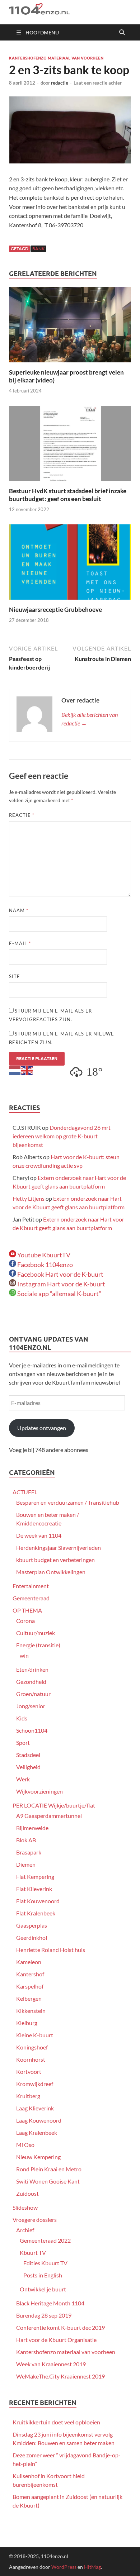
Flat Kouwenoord (38, 1901)
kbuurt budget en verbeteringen (55, 1560)
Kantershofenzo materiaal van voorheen (56, 58)
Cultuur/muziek (36, 1633)
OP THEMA (27, 1610)
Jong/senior (31, 1706)
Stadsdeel (28, 1755)
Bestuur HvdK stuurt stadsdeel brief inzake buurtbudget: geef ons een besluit (68, 495)
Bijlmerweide (32, 1828)
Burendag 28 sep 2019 (44, 2315)
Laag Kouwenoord (39, 2120)
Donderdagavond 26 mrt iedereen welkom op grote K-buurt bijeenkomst (62, 1136)
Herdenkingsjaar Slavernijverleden (59, 1547)
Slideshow (25, 2207)
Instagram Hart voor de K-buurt (61, 1284)
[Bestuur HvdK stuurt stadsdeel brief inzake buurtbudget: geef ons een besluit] (70, 446)
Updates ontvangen (42, 1428)
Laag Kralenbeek (37, 2132)
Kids (22, 1718)
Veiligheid (28, 1767)
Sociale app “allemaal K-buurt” (59, 1294)
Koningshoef (32, 2047)
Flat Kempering (35, 1877)
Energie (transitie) (38, 1645)
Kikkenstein (31, 2011)
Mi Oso (25, 2145)
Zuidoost (27, 2193)
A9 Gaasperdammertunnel (49, 1816)
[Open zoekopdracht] (122, 33)
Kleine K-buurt (35, 2035)
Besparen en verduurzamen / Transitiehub (68, 1502)
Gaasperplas (32, 1925)
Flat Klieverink (34, 1889)
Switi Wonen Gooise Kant (48, 2181)
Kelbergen (29, 1998)
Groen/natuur (33, 1694)
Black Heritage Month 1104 (50, 2303)
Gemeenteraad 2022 (45, 2240)
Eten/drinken (32, 1669)
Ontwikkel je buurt (43, 2289)
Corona (25, 1621)
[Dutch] (15, 1070)
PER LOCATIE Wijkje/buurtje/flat (54, 1805)
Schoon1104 (32, 1730)
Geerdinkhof (32, 1937)
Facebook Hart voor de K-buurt (60, 1274)
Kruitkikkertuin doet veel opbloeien (56, 2422)
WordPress (64, 2567)
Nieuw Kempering (38, 2157)
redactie (60, 83)
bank (38, 249)
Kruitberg (28, 2096)
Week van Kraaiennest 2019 (51, 2364)
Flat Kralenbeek (36, 1913)
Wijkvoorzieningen (39, 1791)
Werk (23, 1779)
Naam (19, 910)
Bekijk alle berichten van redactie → (90, 719)
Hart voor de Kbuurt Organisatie (56, 2340)
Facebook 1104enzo (45, 1265)
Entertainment (31, 1586)
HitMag (92, 2567)
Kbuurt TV (33, 2253)
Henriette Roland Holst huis (51, 1950)
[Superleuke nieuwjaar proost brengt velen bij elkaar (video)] (70, 327)
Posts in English (43, 2275)
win (24, 1655)
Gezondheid (31, 1682)
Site (15, 976)
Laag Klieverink (35, 2108)
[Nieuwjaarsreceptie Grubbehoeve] (70, 564)
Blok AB (26, 1840)
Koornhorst (31, 2059)
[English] (27, 1070)
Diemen (26, 1864)
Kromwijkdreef (35, 2084)
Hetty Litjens (29, 1198)
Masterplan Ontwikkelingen (51, 1572)
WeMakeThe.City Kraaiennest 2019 (60, 2376)
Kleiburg (27, 2023)
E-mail (20, 943)
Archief (25, 2230)
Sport (23, 1742)
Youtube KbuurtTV (43, 1255)
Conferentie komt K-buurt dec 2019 (60, 2327)
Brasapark (29, 1852)
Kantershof (30, 1974)
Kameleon (29, 1962)
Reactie (22, 815)
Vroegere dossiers (35, 2220)
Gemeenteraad (31, 1598)
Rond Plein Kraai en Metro (49, 2169)
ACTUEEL (25, 1492)
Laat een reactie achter (98, 83)
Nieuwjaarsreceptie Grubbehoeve (55, 610)
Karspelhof (30, 1986)
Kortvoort (29, 2072)
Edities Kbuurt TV (45, 2263)
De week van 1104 (39, 1535)
